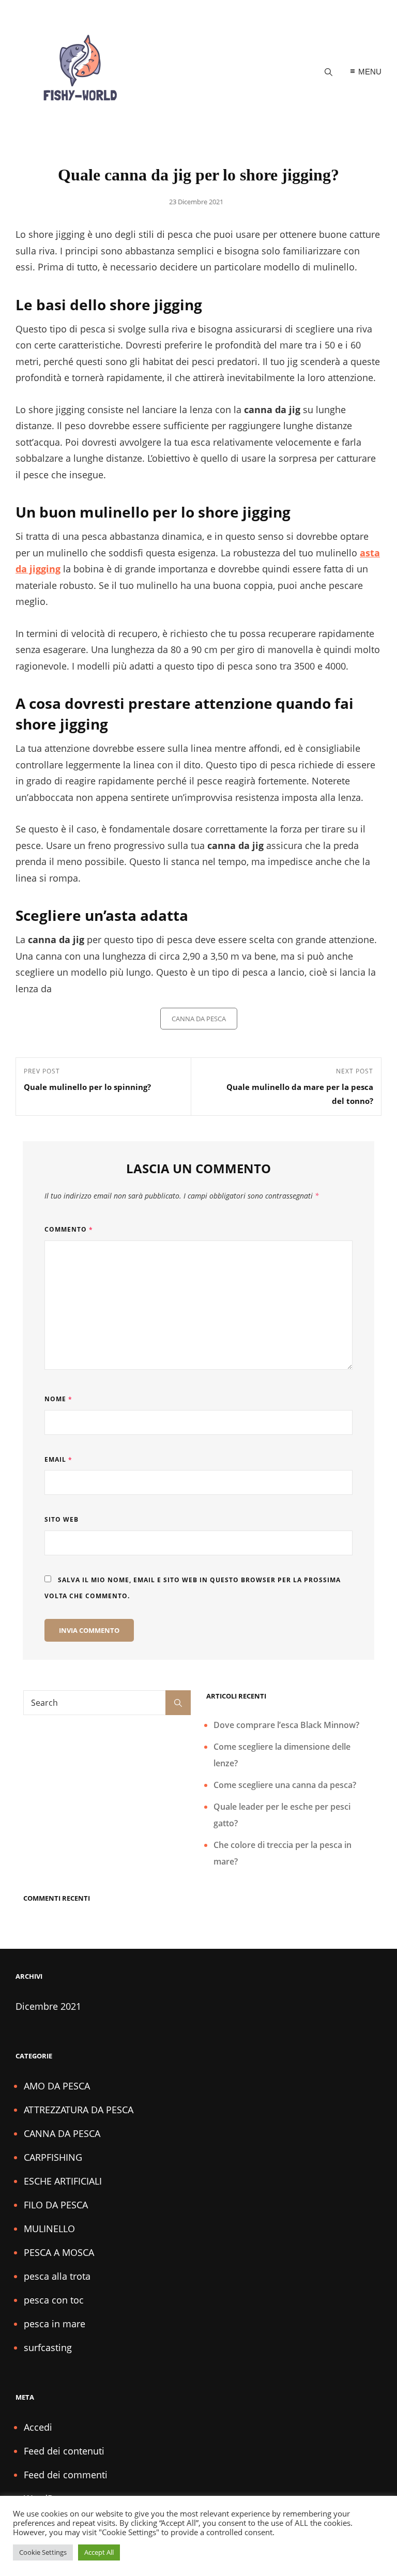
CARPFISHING (53, 2157)
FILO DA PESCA (56, 2205)
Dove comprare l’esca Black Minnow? (286, 1725)
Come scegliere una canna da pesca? (285, 1785)
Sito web (62, 1519)
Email (58, 1459)
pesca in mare (55, 2324)
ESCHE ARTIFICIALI (63, 2181)
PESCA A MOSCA (59, 2252)
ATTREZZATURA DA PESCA (79, 2110)
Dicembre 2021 (48, 2006)
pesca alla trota (57, 2276)
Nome (58, 1399)
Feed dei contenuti (64, 2451)
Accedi (38, 2427)
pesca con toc (54, 2300)
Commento (69, 1229)
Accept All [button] (99, 2552)
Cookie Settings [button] (43, 2552)
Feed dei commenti (66, 2475)
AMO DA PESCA (57, 2086)
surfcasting (48, 2347)
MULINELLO (49, 2229)
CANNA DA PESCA (199, 1019)
